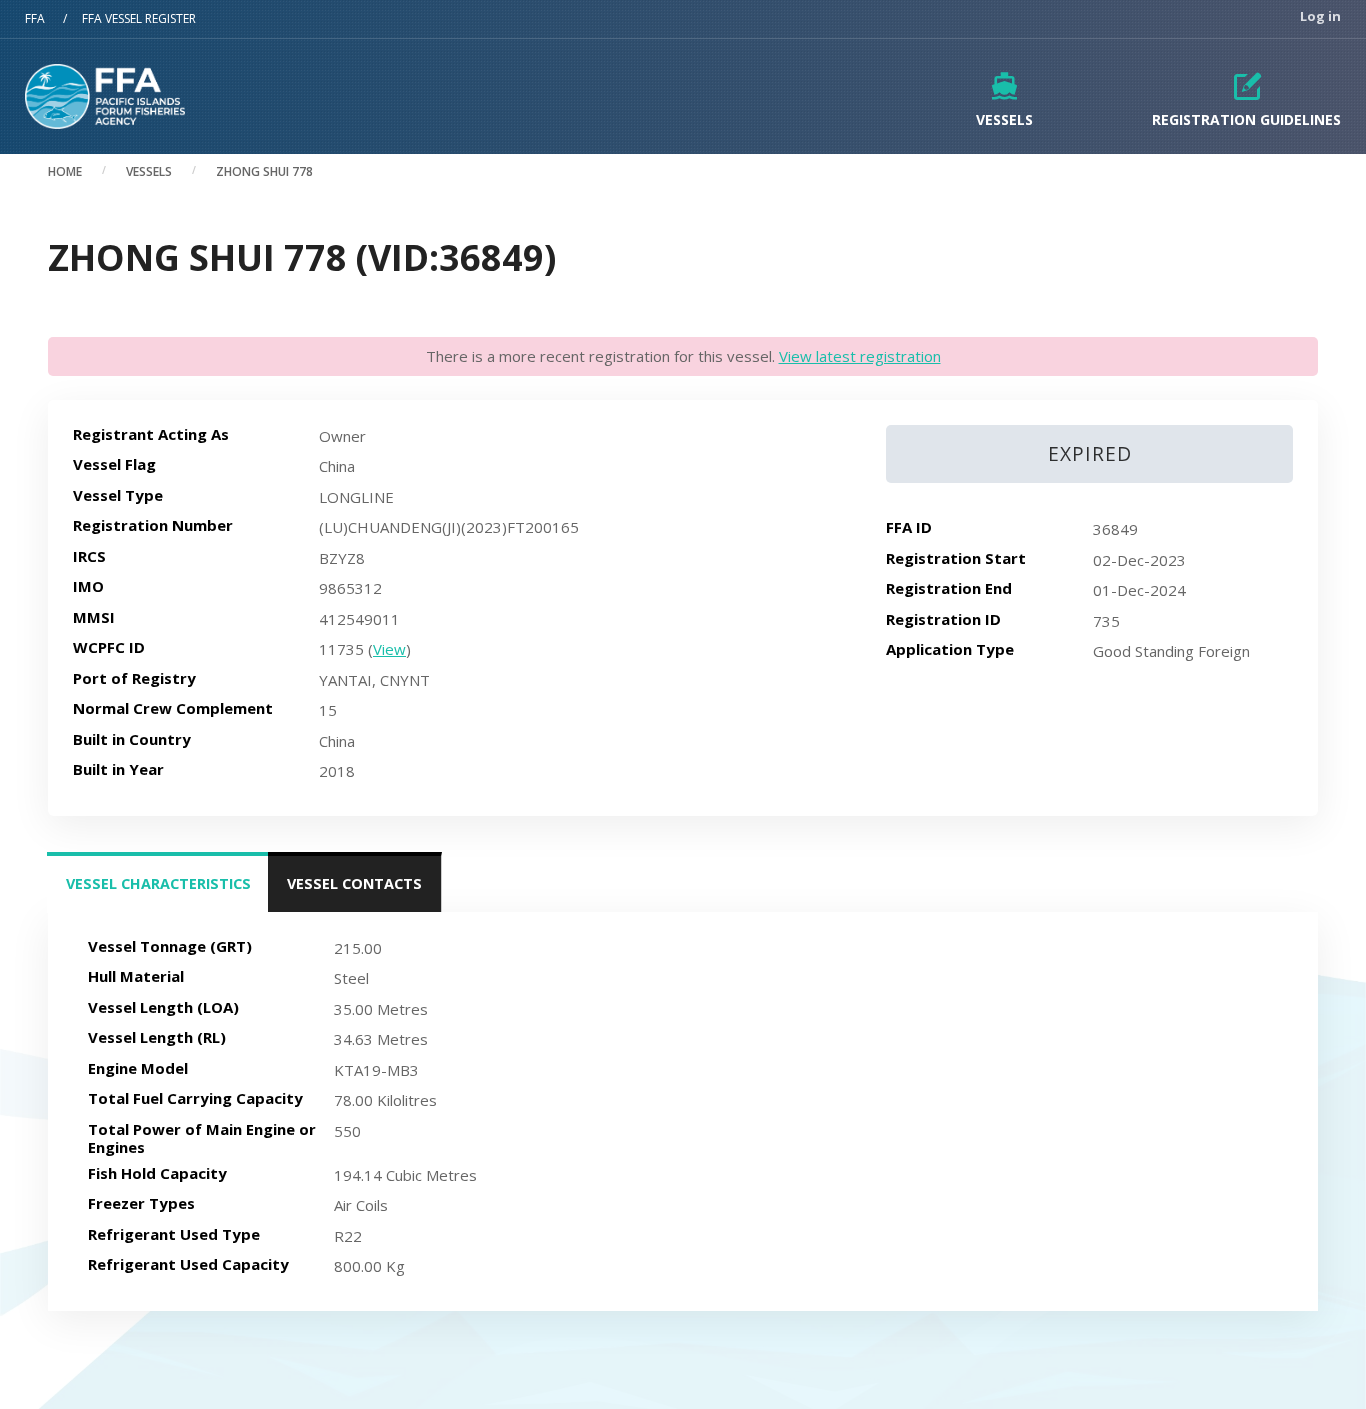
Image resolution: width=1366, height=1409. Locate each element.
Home (65, 171)
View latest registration (860, 356)
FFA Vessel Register (139, 18)
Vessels (1004, 119)
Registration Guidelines (1246, 119)
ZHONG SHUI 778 (264, 171)
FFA (35, 18)
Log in (1320, 16)
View (389, 649)
